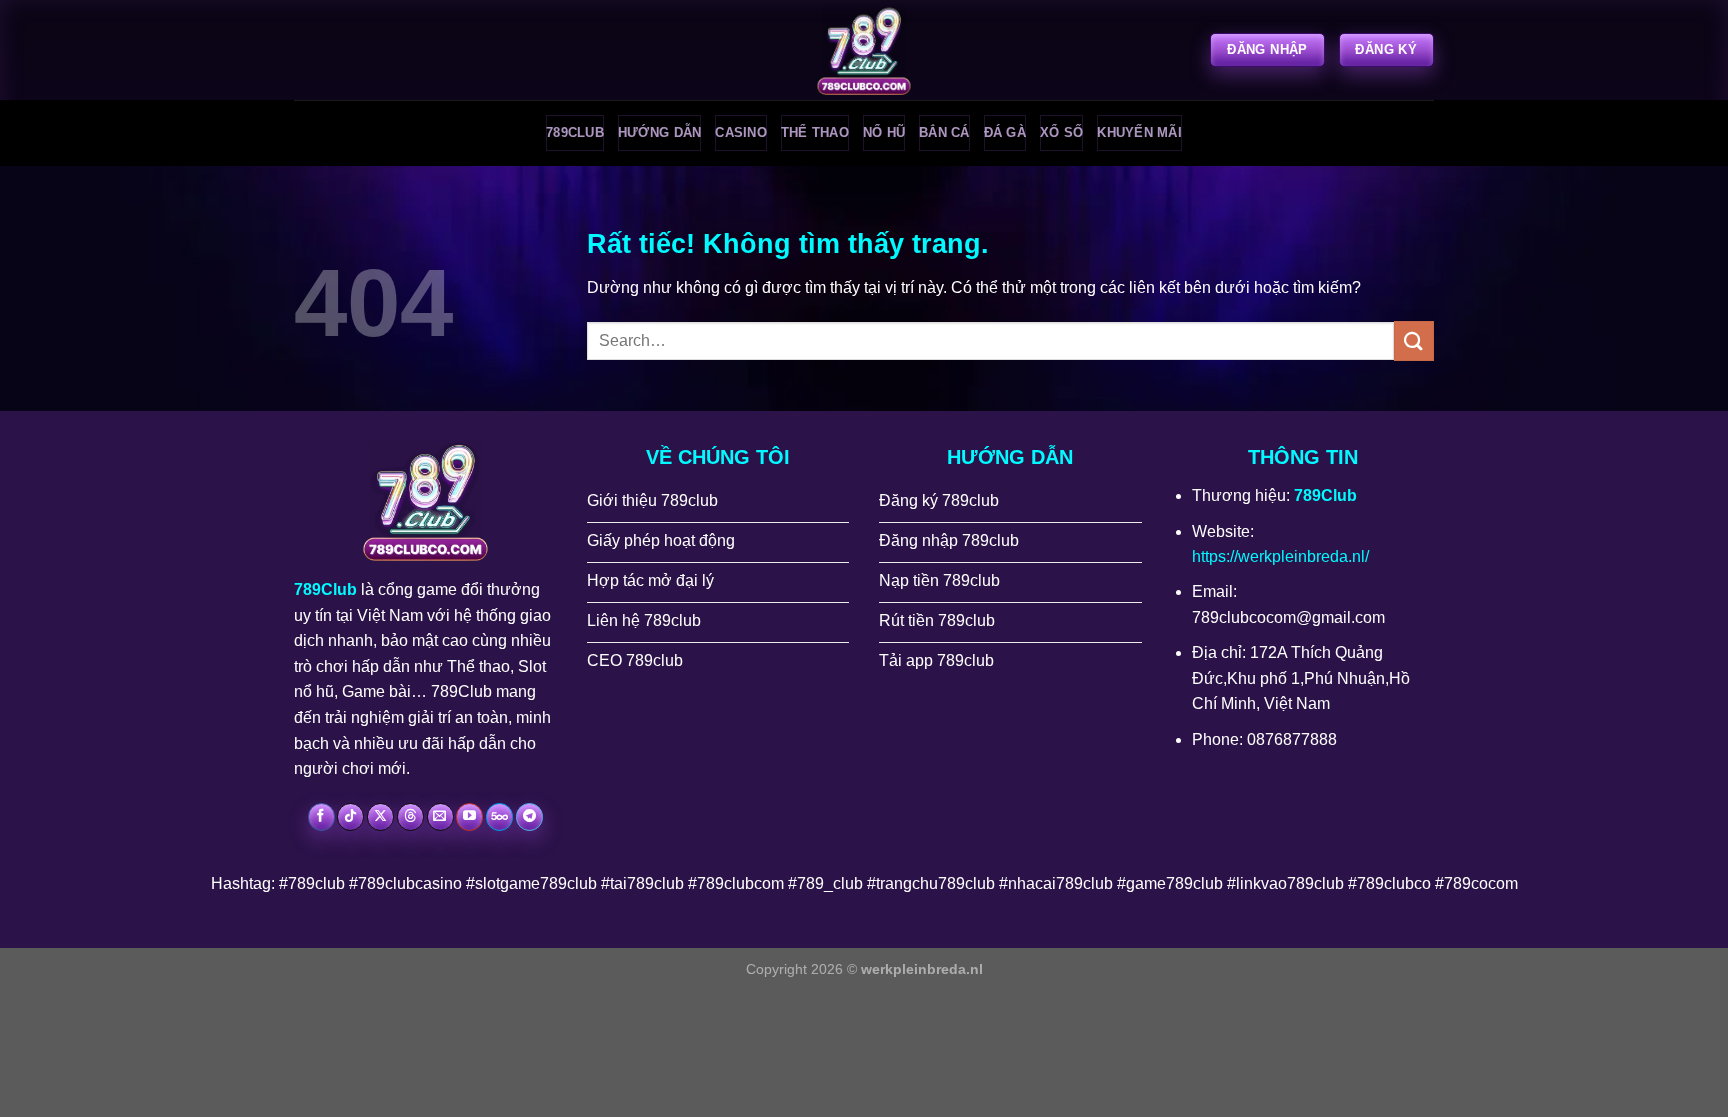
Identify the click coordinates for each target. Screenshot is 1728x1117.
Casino (741, 132)
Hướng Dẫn (659, 132)
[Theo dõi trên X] (380, 817)
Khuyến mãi (1139, 132)
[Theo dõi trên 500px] (499, 817)
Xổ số (1061, 132)
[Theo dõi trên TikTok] (350, 817)
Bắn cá (944, 132)
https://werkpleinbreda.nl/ (1280, 556)
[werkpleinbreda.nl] (864, 50)
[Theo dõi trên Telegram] (529, 817)
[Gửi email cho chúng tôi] (440, 817)
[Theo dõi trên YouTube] (469, 817)
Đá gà (1005, 132)
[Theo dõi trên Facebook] (321, 817)
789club (575, 132)
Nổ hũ (884, 132)
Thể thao (815, 132)
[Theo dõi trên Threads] (410, 817)
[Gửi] (1414, 340)
